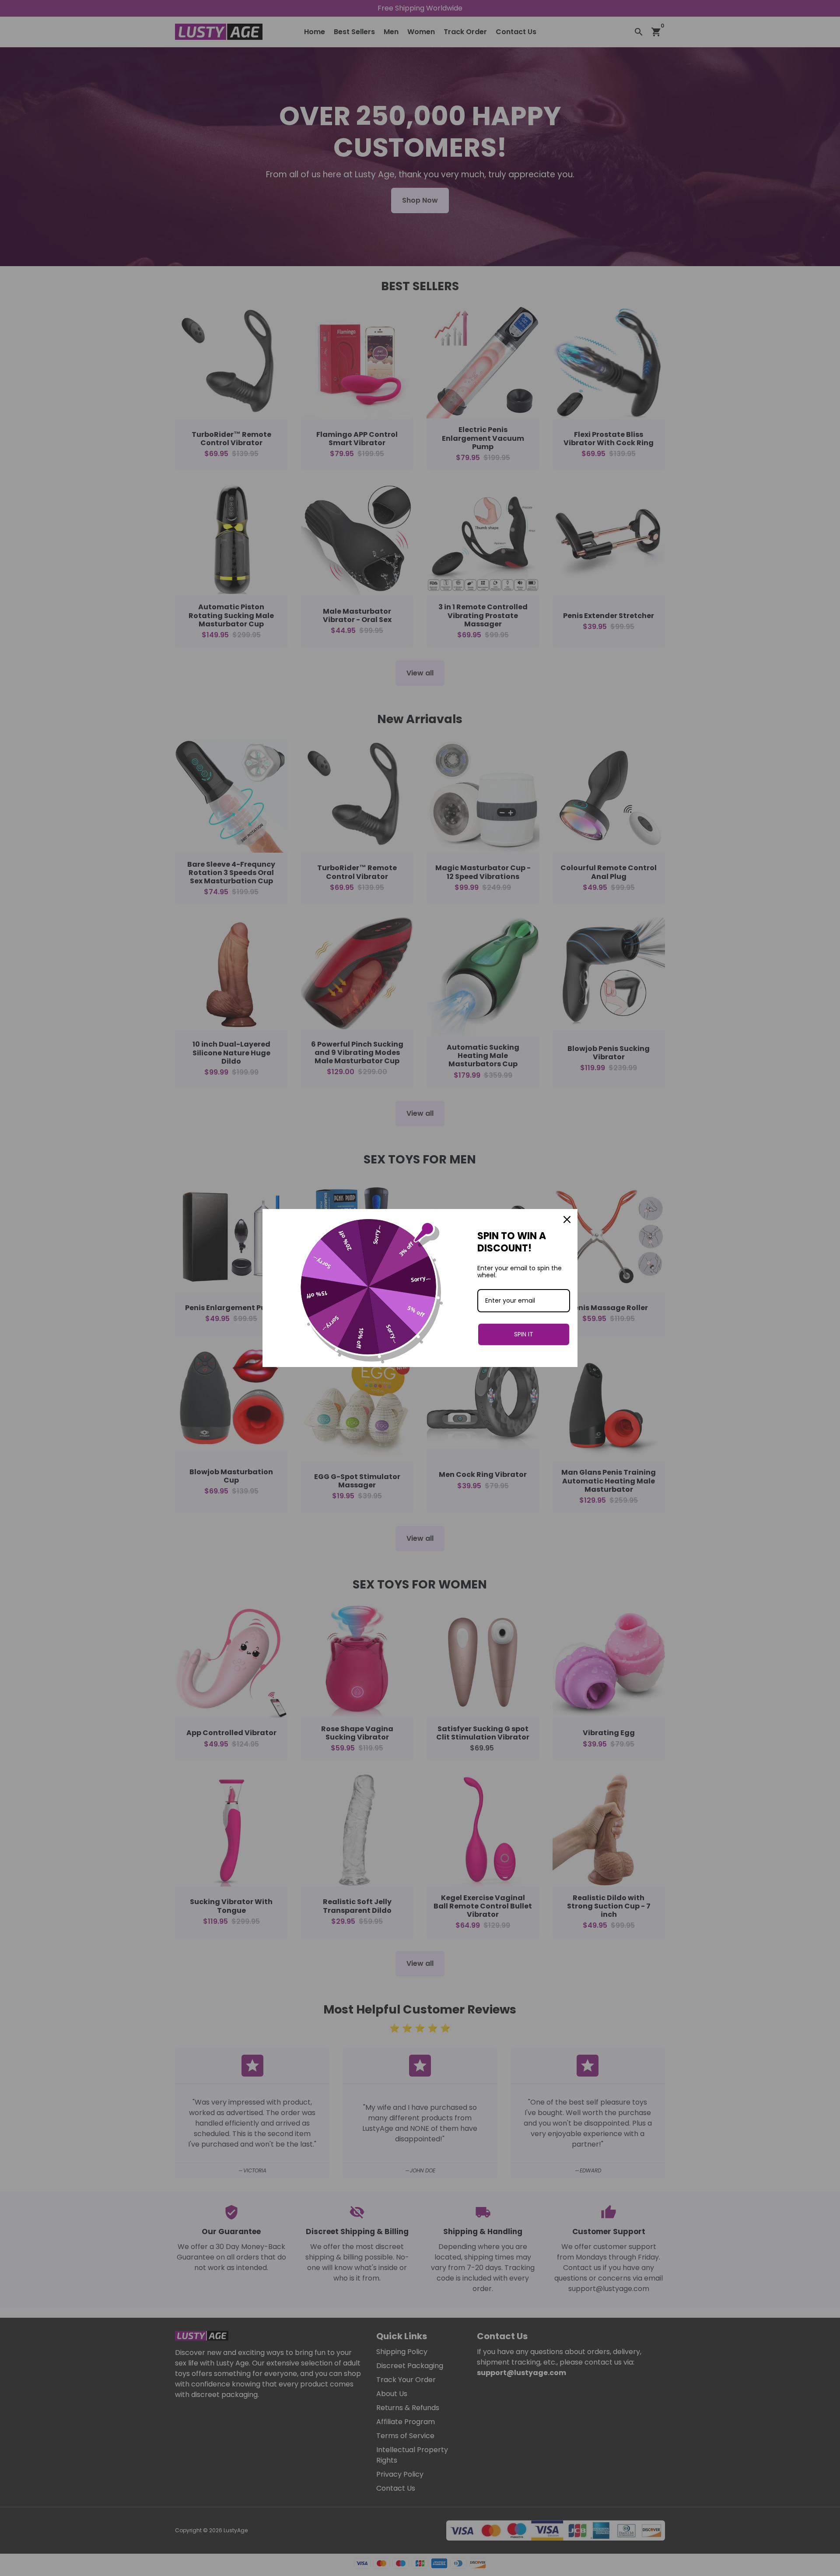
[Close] (567, 1219)
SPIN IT (524, 1334)
